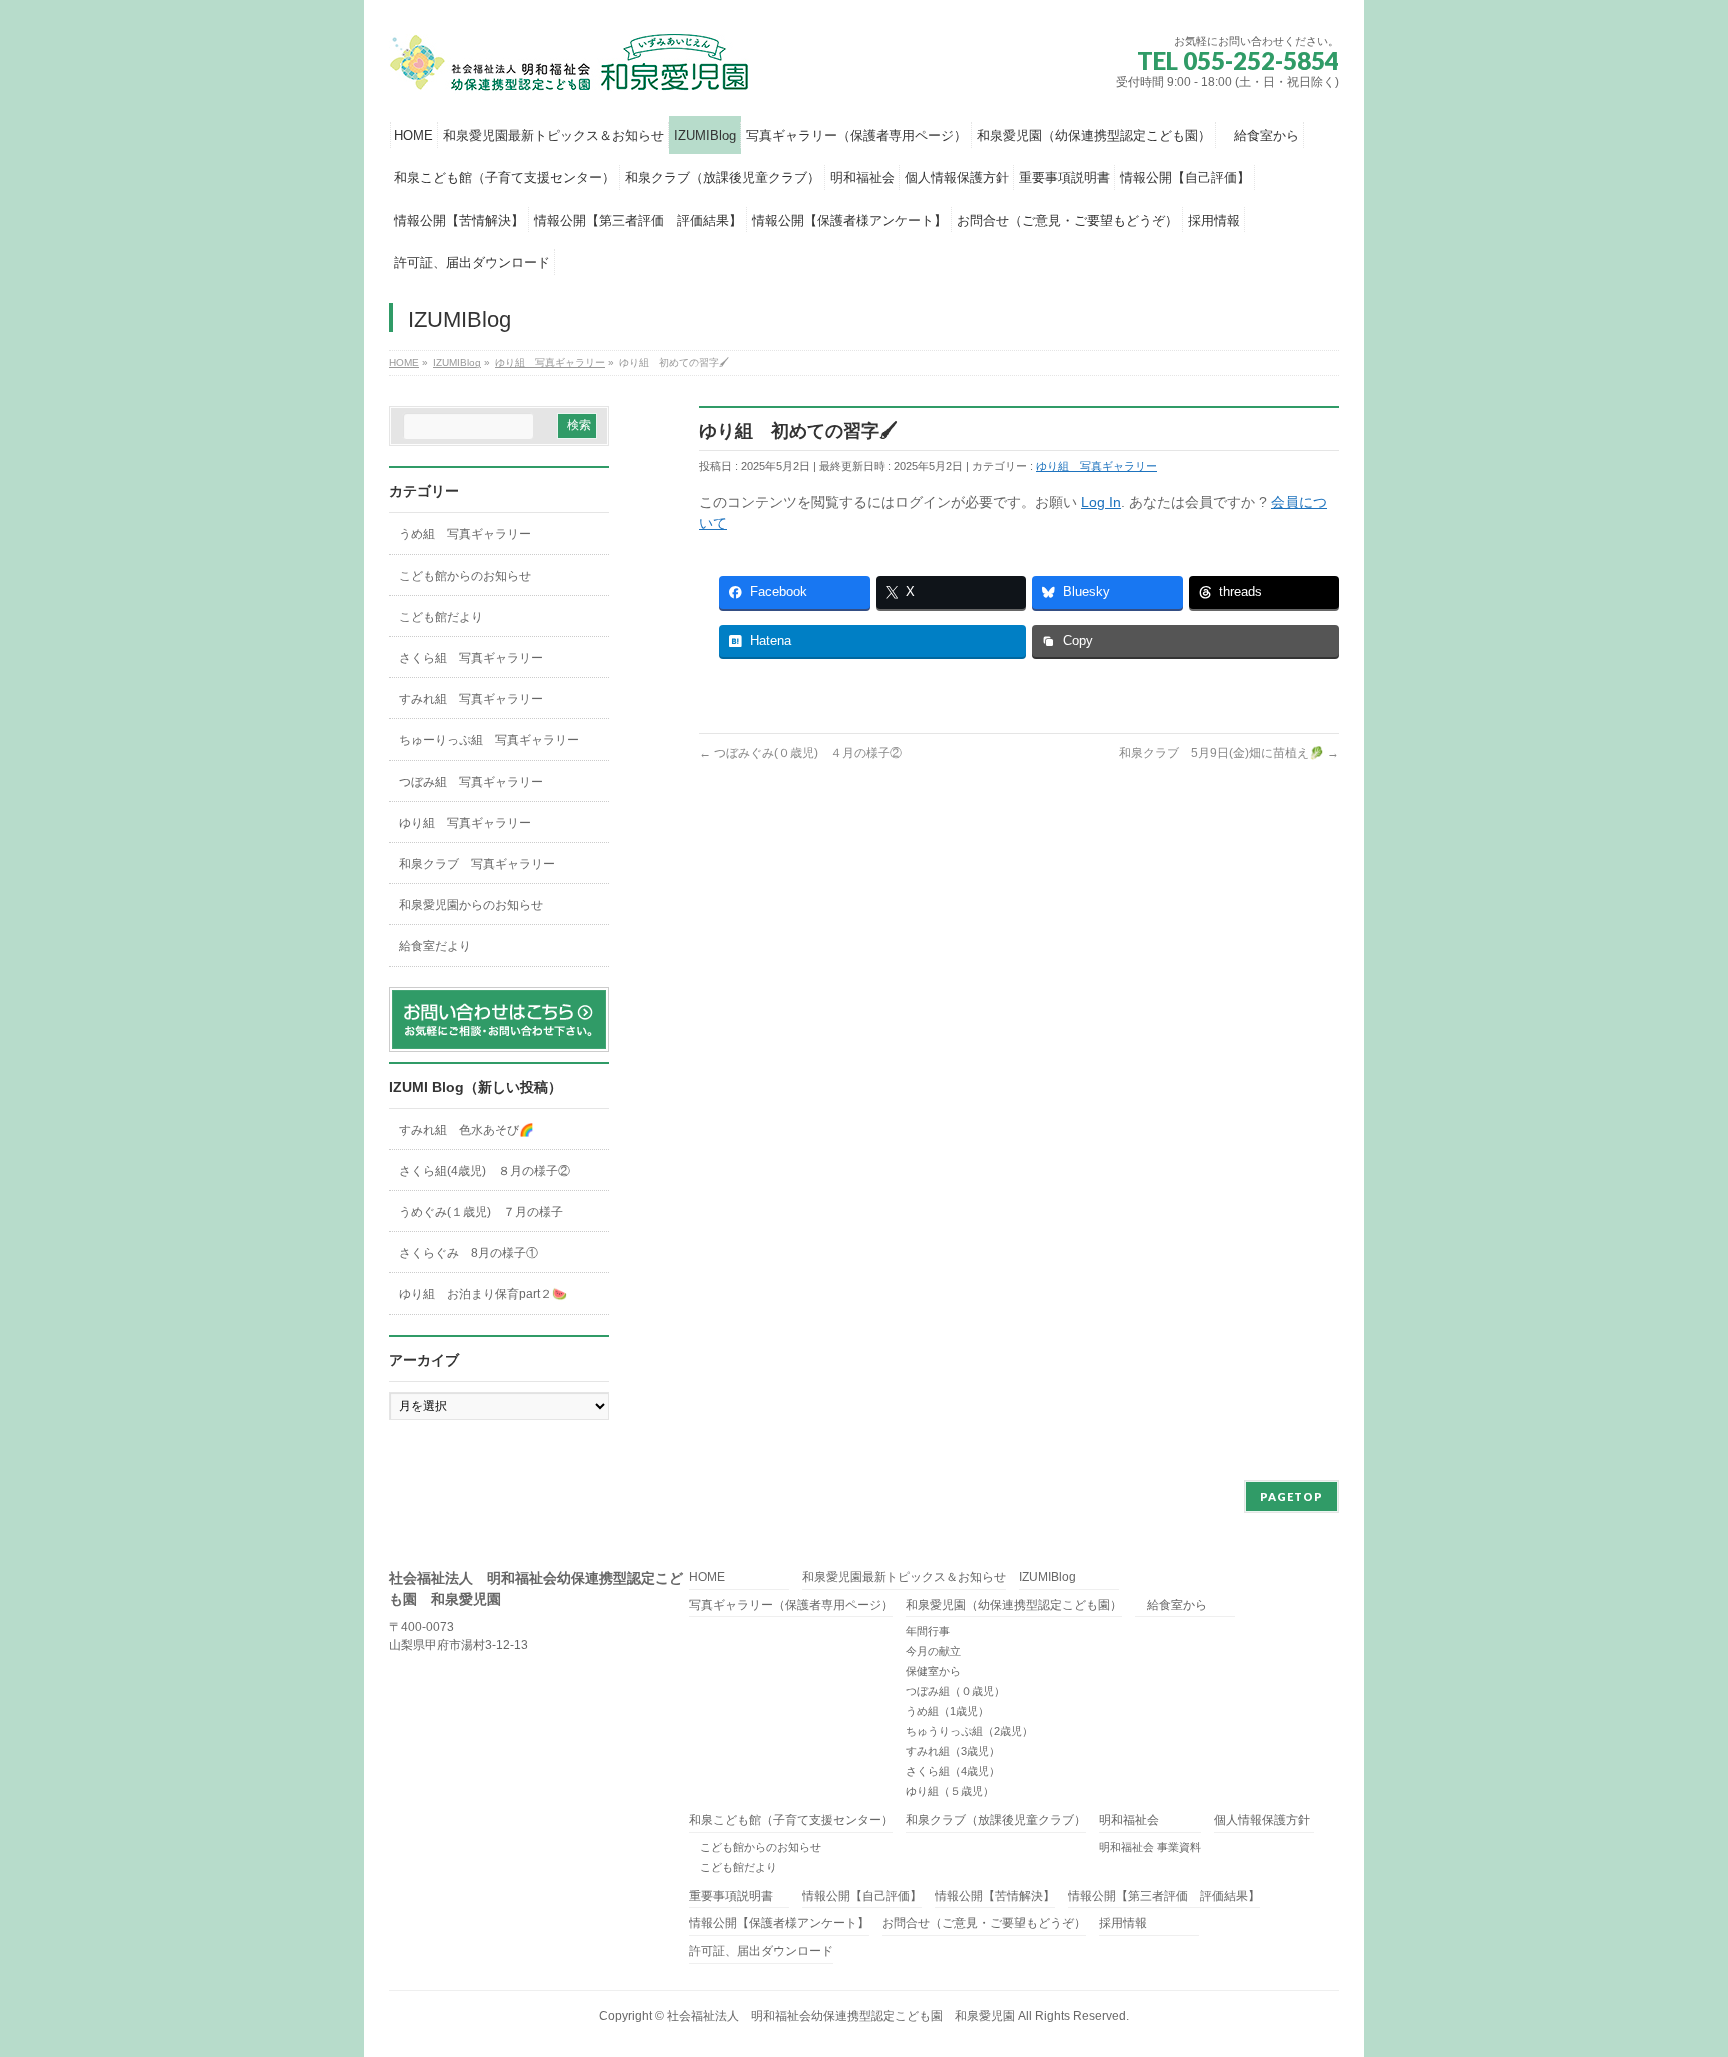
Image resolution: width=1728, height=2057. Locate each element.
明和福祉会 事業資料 (1150, 1847)
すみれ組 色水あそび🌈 (466, 1130)
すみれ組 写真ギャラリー (471, 699)
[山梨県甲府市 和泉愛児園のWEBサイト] (571, 71)
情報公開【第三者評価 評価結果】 (1164, 1896)
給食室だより (435, 946)
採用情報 (1123, 1923)
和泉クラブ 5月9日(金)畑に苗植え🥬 (1229, 753)
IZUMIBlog (1047, 1577)
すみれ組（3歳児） (953, 1751)
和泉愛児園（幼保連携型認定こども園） (1014, 1605)
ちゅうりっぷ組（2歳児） (969, 1731)
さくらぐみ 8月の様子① (468, 1253)
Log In (1101, 502)
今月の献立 (933, 1651)
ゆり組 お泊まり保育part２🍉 (483, 1294)
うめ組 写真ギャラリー (465, 534)
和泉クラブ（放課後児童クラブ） (996, 1820)
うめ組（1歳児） (947, 1711)
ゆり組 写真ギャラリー (1096, 466)
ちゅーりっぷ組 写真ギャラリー (489, 740)
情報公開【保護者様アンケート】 (779, 1923)
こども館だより (441, 617)
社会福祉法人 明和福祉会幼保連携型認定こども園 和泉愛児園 (841, 2016)
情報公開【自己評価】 (862, 1896)
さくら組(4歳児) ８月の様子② (484, 1171)
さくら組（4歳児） (953, 1771)
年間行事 (928, 1631)
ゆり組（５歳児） (950, 1791)
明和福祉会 (1129, 1820)
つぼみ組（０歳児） (955, 1691)
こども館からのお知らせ (465, 576)
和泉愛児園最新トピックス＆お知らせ (904, 1577)
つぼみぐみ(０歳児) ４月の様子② (800, 753)
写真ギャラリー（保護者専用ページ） (791, 1605)
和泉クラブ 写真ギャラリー (477, 864)
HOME (707, 1577)
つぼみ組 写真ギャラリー (471, 782)
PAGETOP (1291, 1496)
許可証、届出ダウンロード (761, 1951)
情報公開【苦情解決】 (995, 1896)
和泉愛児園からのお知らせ (471, 905)
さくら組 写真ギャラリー (471, 658)
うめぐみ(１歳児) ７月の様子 (481, 1212)
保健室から (933, 1671)
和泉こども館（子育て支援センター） (791, 1820)
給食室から (1171, 1605)
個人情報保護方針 (1262, 1820)
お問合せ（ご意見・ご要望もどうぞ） (984, 1923)
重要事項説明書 (731, 1896)
